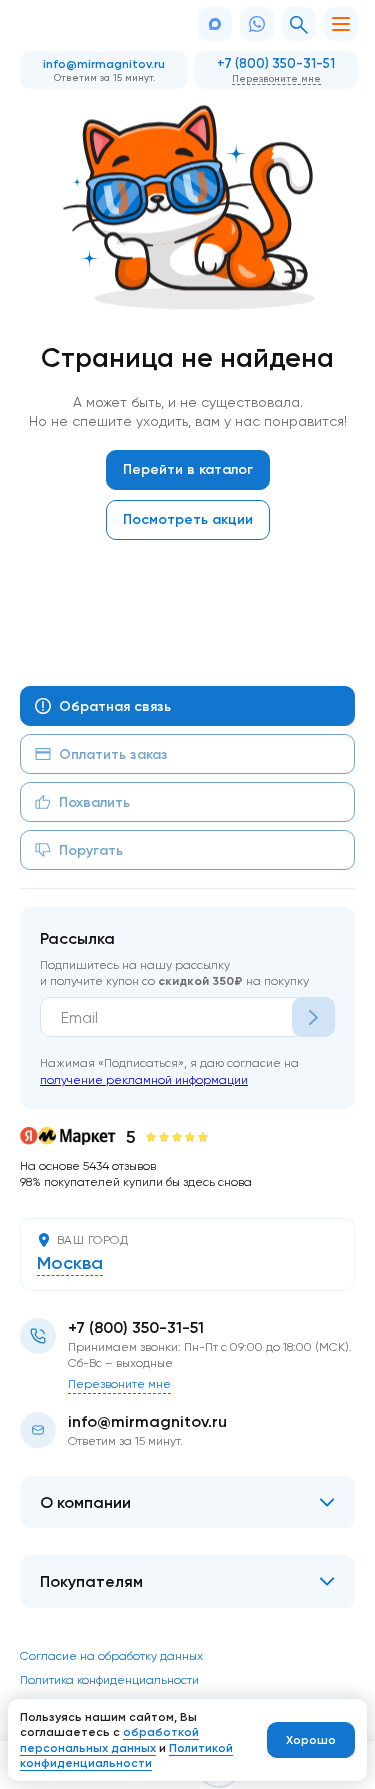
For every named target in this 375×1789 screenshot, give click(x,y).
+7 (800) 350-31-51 (276, 63)
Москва (70, 1263)
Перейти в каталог (188, 469)
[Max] (215, 24)
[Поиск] (299, 24)
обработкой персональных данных (109, 1739)
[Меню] (341, 24)
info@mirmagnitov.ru (104, 64)
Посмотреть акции (188, 519)
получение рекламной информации (144, 1079)
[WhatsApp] (257, 24)
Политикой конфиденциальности (126, 1755)
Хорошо (311, 1739)
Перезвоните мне (276, 78)
